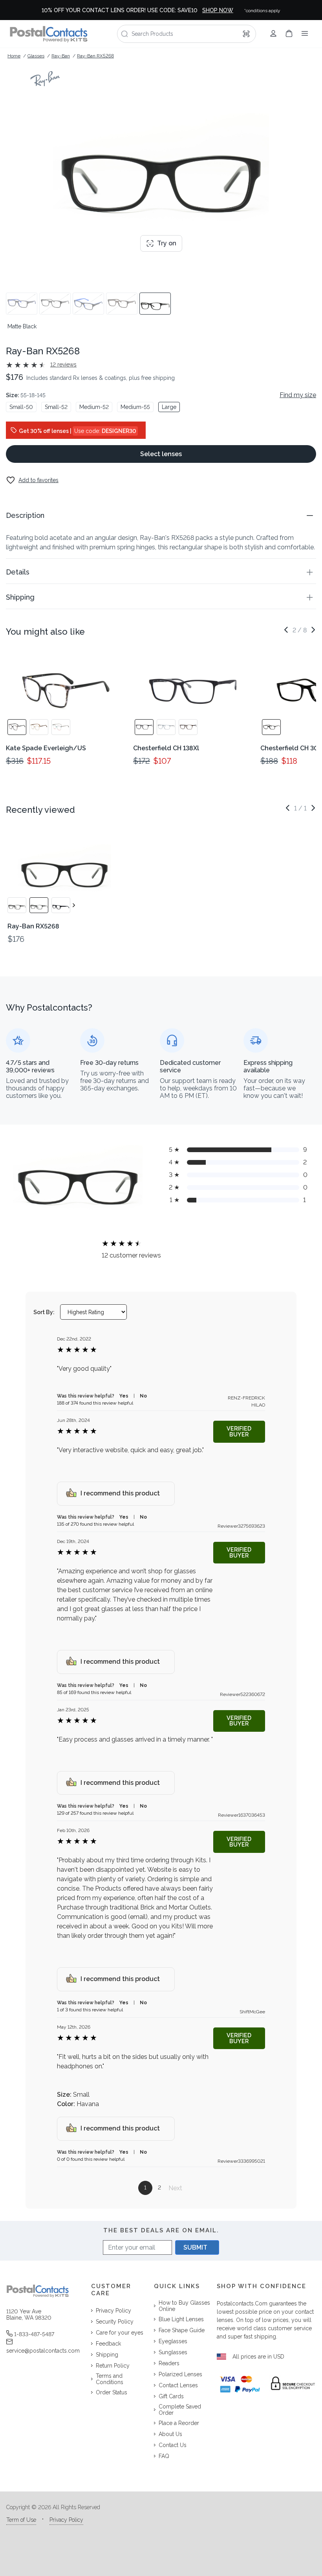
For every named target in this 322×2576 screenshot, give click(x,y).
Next (175, 2188)
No (143, 1396)
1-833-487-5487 (34, 2334)
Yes (124, 1396)
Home (14, 56)
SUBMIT (195, 2247)
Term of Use (21, 2520)
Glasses (36, 56)
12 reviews (63, 365)
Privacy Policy (66, 2520)
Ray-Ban (61, 56)
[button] (161, 515)
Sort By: (44, 1312)
